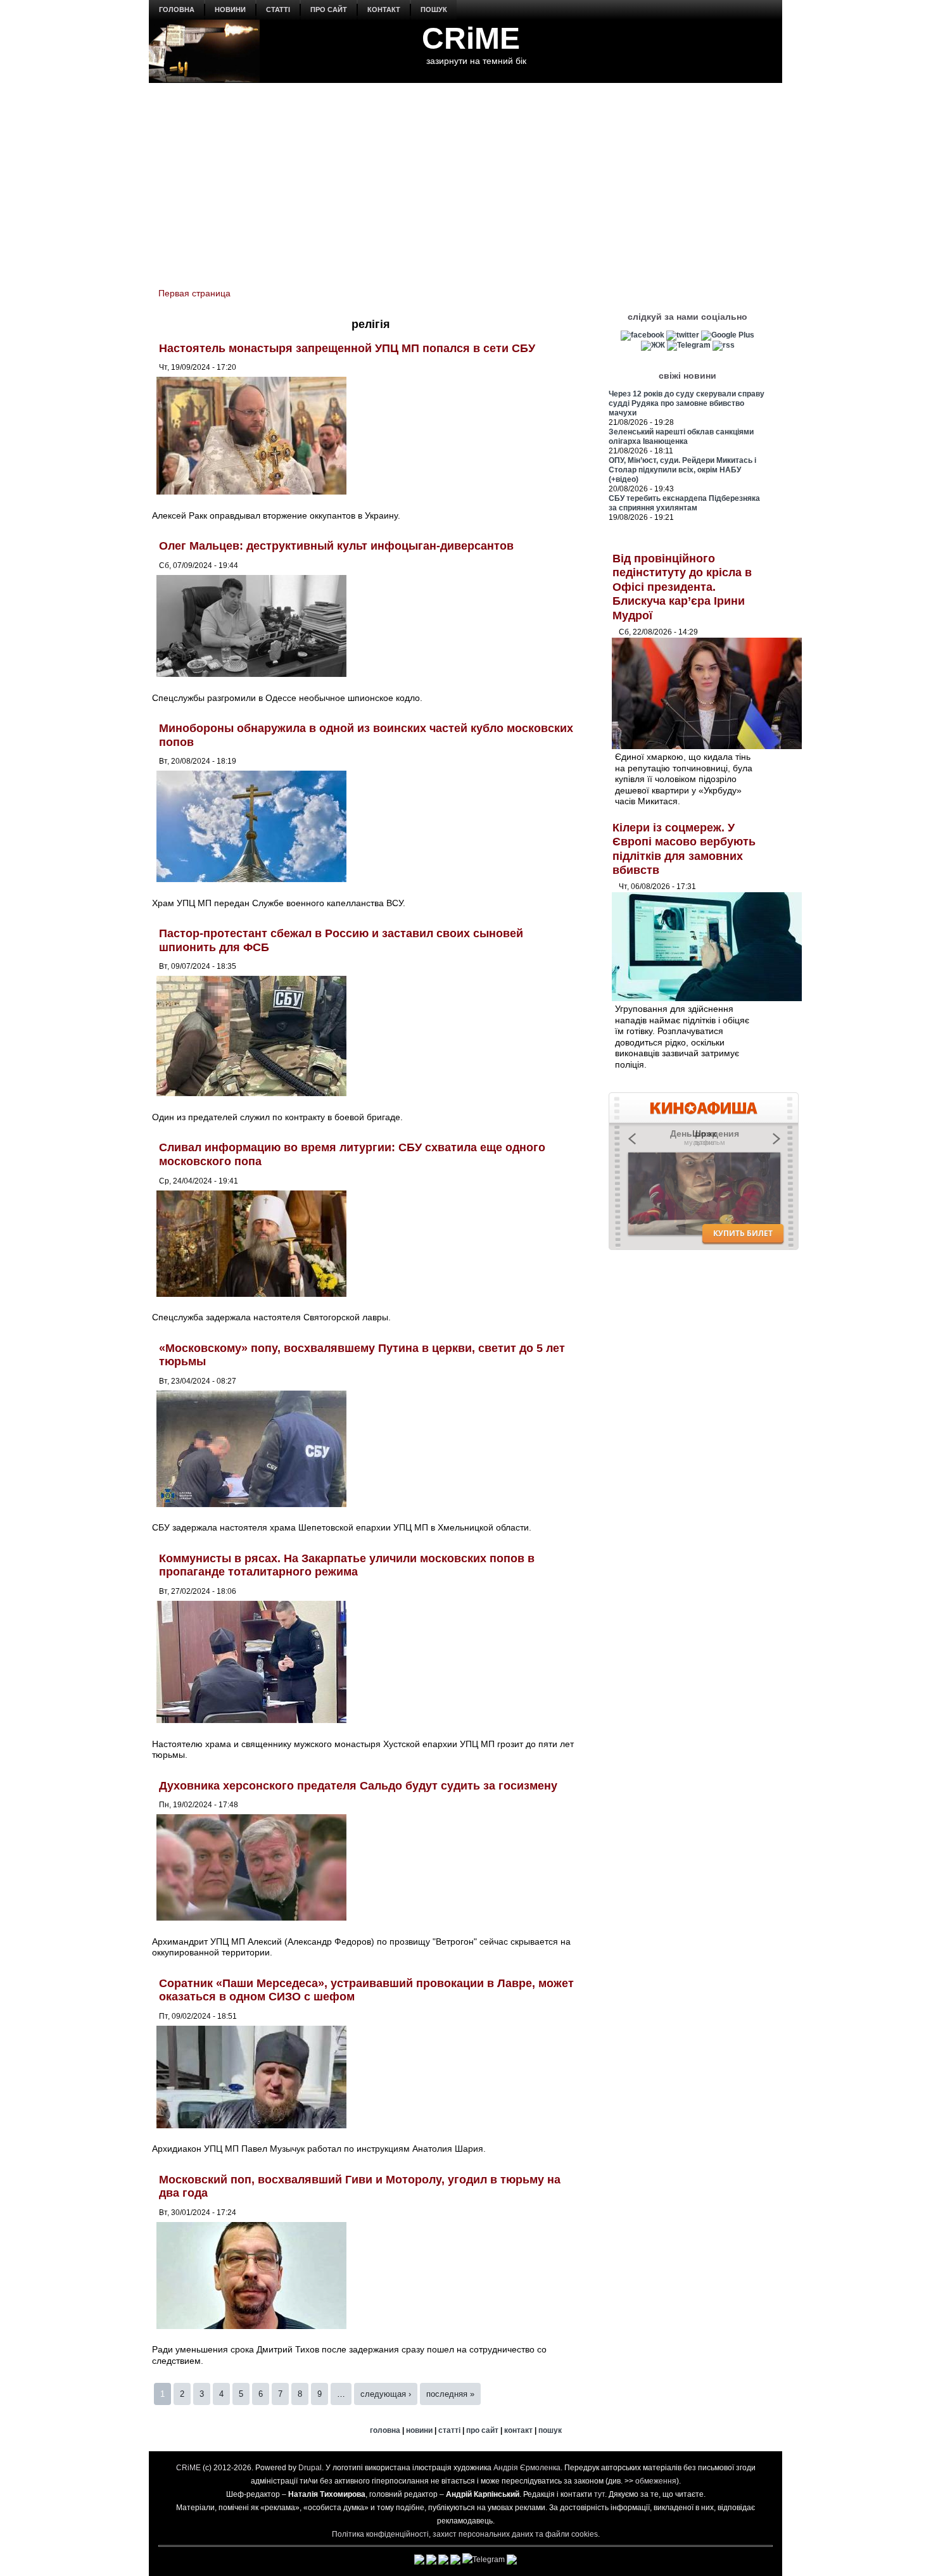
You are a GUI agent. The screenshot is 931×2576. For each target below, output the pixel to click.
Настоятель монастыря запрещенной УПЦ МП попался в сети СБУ (347, 348)
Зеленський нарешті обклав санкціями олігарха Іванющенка (681, 437)
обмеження (656, 2481)
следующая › (386, 2394)
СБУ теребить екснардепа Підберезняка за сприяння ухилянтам (684, 503)
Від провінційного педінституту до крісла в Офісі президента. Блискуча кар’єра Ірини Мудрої (682, 587)
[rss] (724, 345)
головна (177, 9)
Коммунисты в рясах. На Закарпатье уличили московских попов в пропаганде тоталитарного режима (347, 1565)
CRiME (471, 38)
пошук (434, 9)
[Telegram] (689, 345)
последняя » (450, 2394)
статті (278, 9)
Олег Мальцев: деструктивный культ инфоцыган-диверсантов (336, 546)
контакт (384, 9)
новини (230, 9)
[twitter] (683, 335)
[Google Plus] (728, 335)
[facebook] (643, 335)
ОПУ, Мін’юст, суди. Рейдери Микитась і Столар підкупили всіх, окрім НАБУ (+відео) (682, 470)
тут (599, 2494)
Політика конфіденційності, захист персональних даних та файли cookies (465, 2534)
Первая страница (194, 293)
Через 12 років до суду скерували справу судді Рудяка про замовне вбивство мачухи (687, 403)
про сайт (329, 9)
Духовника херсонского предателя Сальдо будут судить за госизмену (358, 1786)
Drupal (310, 2468)
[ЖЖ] (653, 345)
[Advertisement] (465, 178)
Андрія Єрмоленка (527, 2468)
